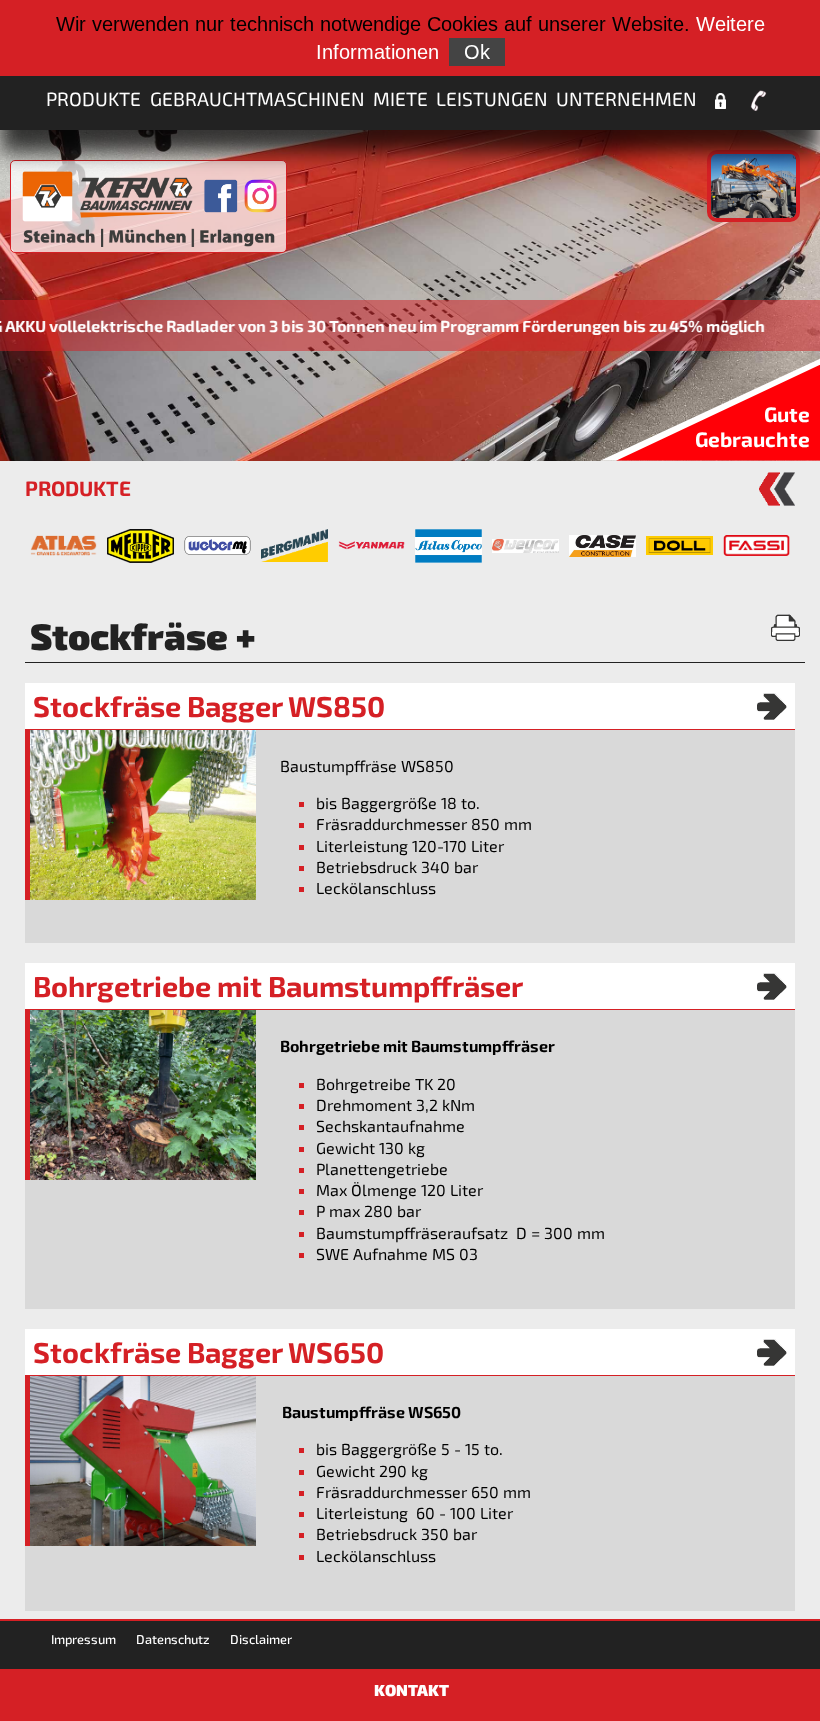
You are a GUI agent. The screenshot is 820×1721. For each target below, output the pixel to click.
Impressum (83, 1639)
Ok (477, 52)
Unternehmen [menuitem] (626, 98)
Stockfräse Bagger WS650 (208, 1352)
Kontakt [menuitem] (759, 101)
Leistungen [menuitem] (492, 98)
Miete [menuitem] (400, 98)
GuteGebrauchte (752, 426)
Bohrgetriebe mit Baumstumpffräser (278, 986)
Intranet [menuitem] (720, 101)
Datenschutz (173, 1639)
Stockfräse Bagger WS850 (209, 706)
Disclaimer (261, 1639)
